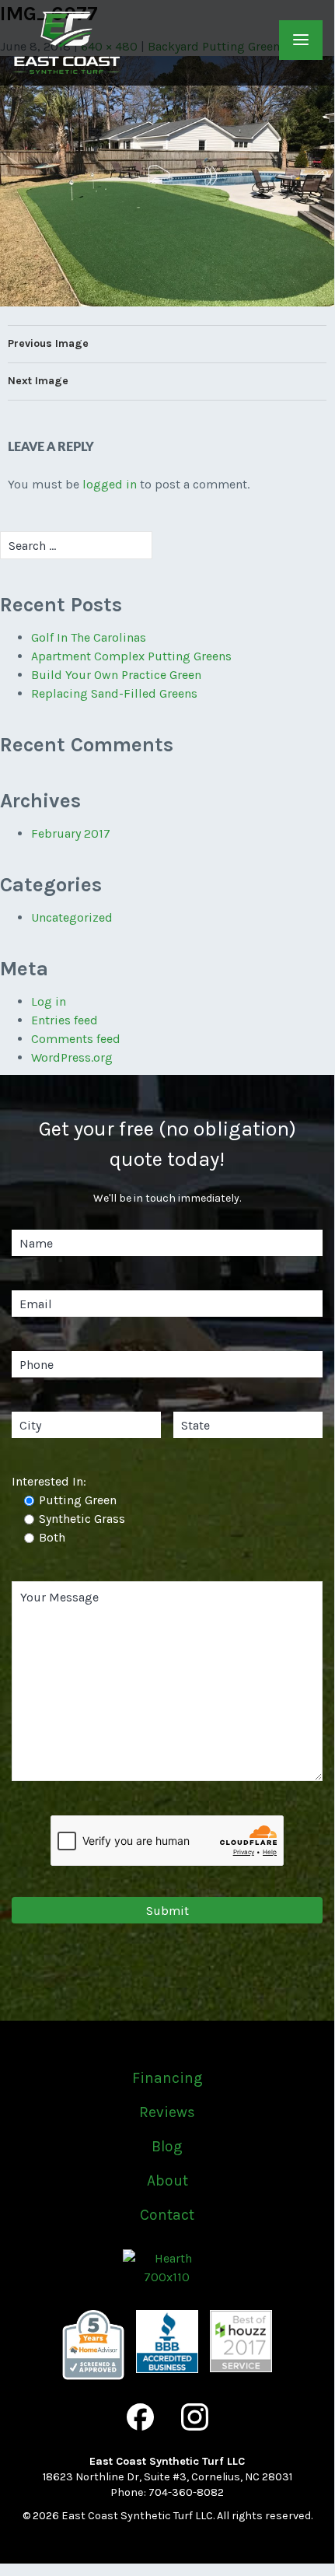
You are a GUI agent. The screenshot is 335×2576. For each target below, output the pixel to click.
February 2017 (71, 833)
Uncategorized (72, 917)
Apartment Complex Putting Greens (131, 656)
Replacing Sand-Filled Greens (114, 693)
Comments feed (76, 1039)
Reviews (167, 2112)
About (167, 2180)
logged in (110, 484)
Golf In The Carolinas (89, 637)
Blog (167, 2146)
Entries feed (65, 1020)
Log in (49, 1001)
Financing (167, 2078)
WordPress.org (72, 1057)
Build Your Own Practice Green (116, 675)
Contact (167, 2215)
